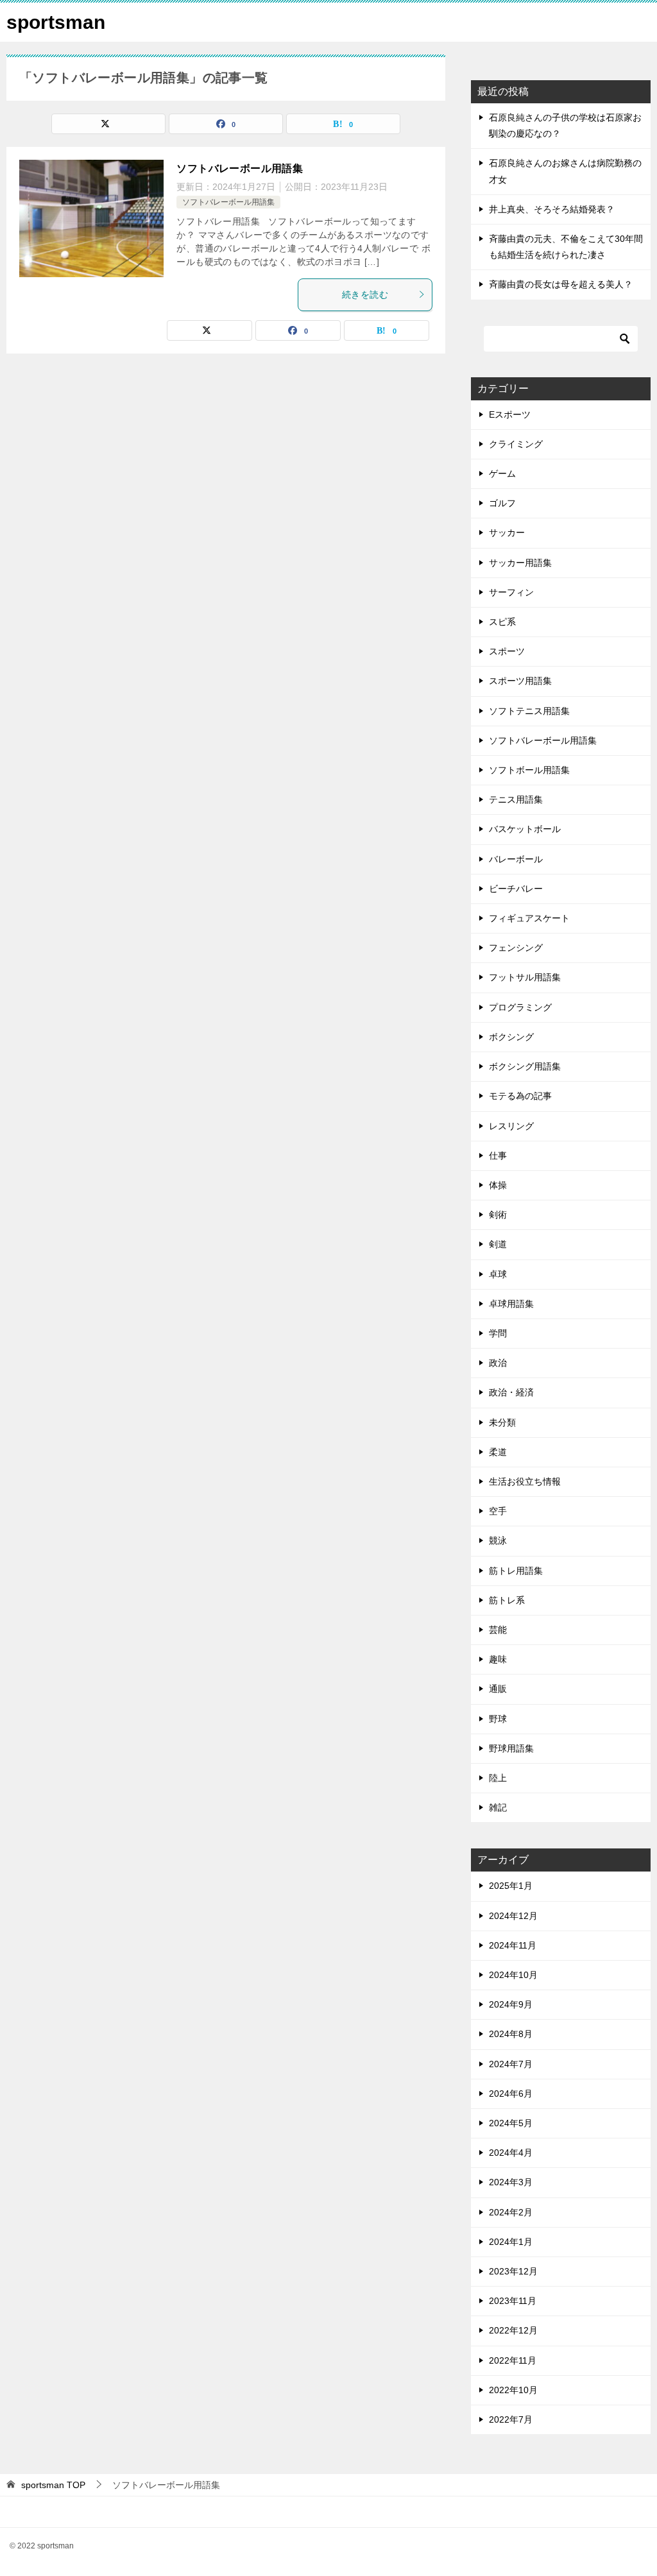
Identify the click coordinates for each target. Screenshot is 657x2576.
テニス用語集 (516, 799)
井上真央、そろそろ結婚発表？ (552, 209)
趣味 (498, 1659)
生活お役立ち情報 (525, 1481)
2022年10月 (513, 2390)
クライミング (516, 444)
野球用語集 (511, 1748)
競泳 (498, 1540)
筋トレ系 (507, 1600)
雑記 (498, 1807)
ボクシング (511, 1037)
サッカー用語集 (520, 563)
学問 (498, 1333)
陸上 (498, 1778)
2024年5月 (511, 2123)
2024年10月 (513, 1975)
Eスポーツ (510, 414)
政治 (498, 1363)
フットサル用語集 (525, 977)
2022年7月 (511, 2419)
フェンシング (516, 948)
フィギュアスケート (529, 918)
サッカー (507, 533)
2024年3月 (511, 2182)
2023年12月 (513, 2271)
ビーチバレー (516, 889)
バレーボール (516, 859)
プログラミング (520, 1007)
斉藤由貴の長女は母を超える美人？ (561, 284)
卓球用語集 (511, 1304)
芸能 (498, 1630)
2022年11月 (513, 2360)
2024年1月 (511, 2242)
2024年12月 (513, 1916)
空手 (498, 1511)
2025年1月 (511, 1886)
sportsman (56, 22)
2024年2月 (511, 2212)
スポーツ (507, 651)
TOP (53, 2485)
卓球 (498, 1274)
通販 (498, 1689)
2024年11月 (513, 1945)
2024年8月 (511, 2034)
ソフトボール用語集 (529, 770)
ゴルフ (502, 503)
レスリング (511, 1126)
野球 (498, 1719)
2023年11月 (513, 2301)
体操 (498, 1185)
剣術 (498, 1215)
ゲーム (502, 473)
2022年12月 (513, 2330)
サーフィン (511, 592)
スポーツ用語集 (520, 681)
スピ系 (502, 622)
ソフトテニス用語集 (529, 711)
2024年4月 (511, 2153)
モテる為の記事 (520, 1096)
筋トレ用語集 (516, 1571)
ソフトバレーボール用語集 (240, 168)
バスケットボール (525, 829)
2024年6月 (511, 2094)
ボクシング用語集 (525, 1066)
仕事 (498, 1156)
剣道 (498, 1244)
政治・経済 (511, 1392)
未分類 (502, 1422)
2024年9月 (511, 2004)
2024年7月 (511, 2064)
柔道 (498, 1452)
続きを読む (365, 294)
